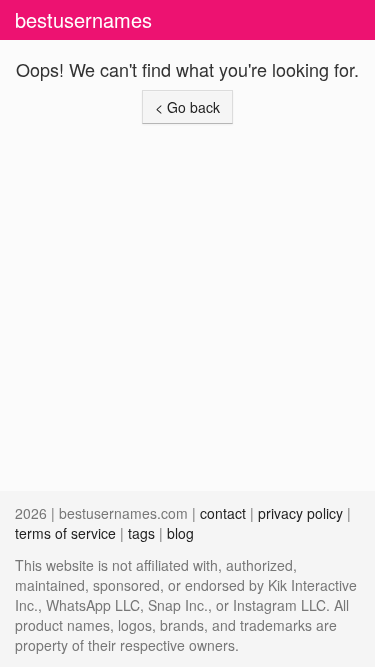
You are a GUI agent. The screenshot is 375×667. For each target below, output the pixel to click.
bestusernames (83, 19)
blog (180, 533)
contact (223, 513)
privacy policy (300, 513)
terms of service (65, 533)
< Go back (187, 107)
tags (141, 533)
